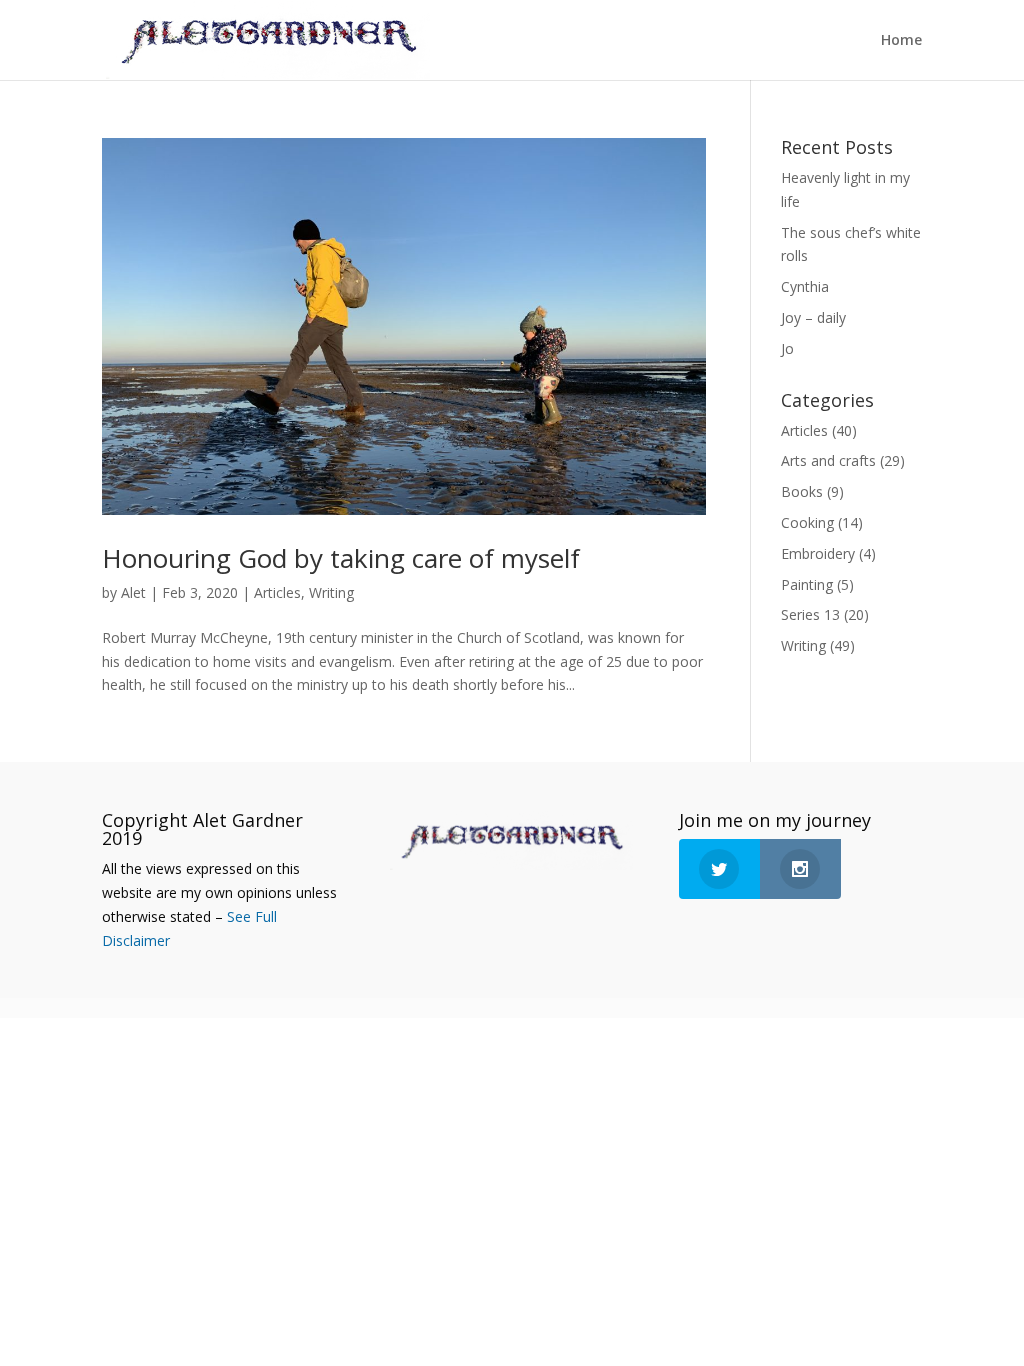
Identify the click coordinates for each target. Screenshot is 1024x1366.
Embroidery (818, 553)
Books (802, 491)
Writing (331, 592)
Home (901, 41)
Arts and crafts (828, 460)
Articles (277, 592)
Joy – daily (813, 317)
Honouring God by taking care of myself (341, 558)
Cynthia (805, 286)
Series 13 (810, 614)
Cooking (807, 522)
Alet (133, 592)
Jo (787, 348)
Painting (807, 584)
